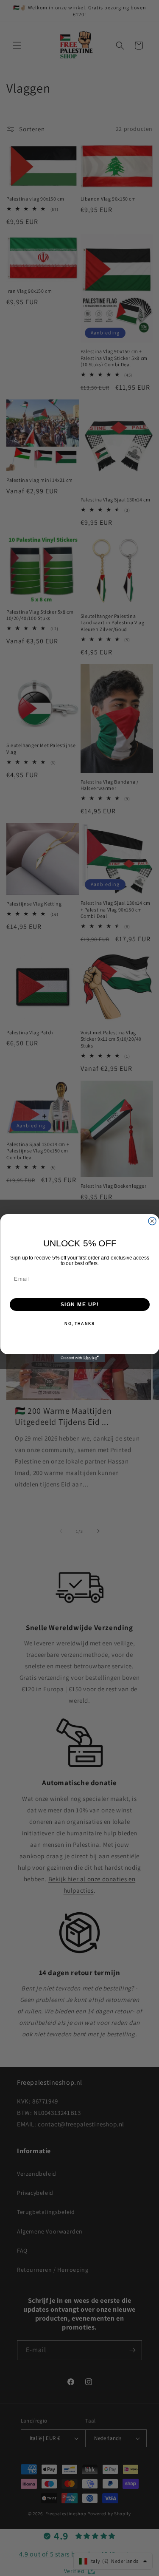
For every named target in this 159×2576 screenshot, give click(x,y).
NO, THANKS (79, 1324)
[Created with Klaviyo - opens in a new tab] (80, 1358)
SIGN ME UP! (79, 1305)
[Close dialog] (152, 1221)
